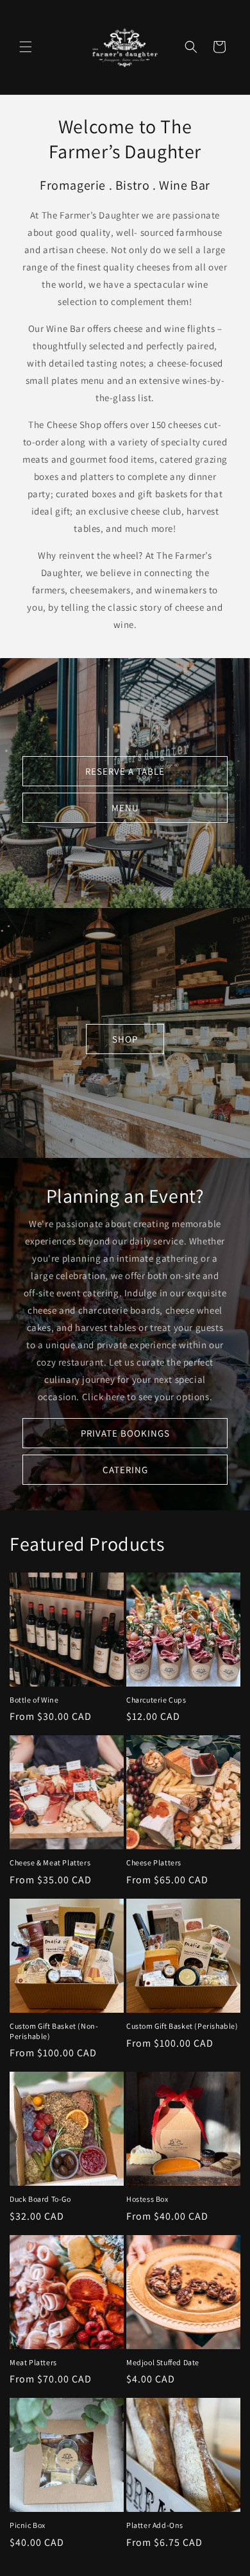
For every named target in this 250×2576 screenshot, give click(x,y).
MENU (125, 807)
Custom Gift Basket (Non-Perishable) (54, 2031)
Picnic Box (28, 2525)
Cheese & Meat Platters (50, 1862)
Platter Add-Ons (155, 2525)
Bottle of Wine (34, 1700)
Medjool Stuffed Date (163, 2362)
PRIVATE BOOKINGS (125, 1432)
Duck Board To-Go (40, 2199)
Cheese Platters (154, 1862)
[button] (26, 47)
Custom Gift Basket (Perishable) (182, 2026)
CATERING (125, 1469)
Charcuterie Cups (156, 1700)
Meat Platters (33, 2362)
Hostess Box (147, 2199)
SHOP (125, 1039)
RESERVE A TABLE (125, 771)
